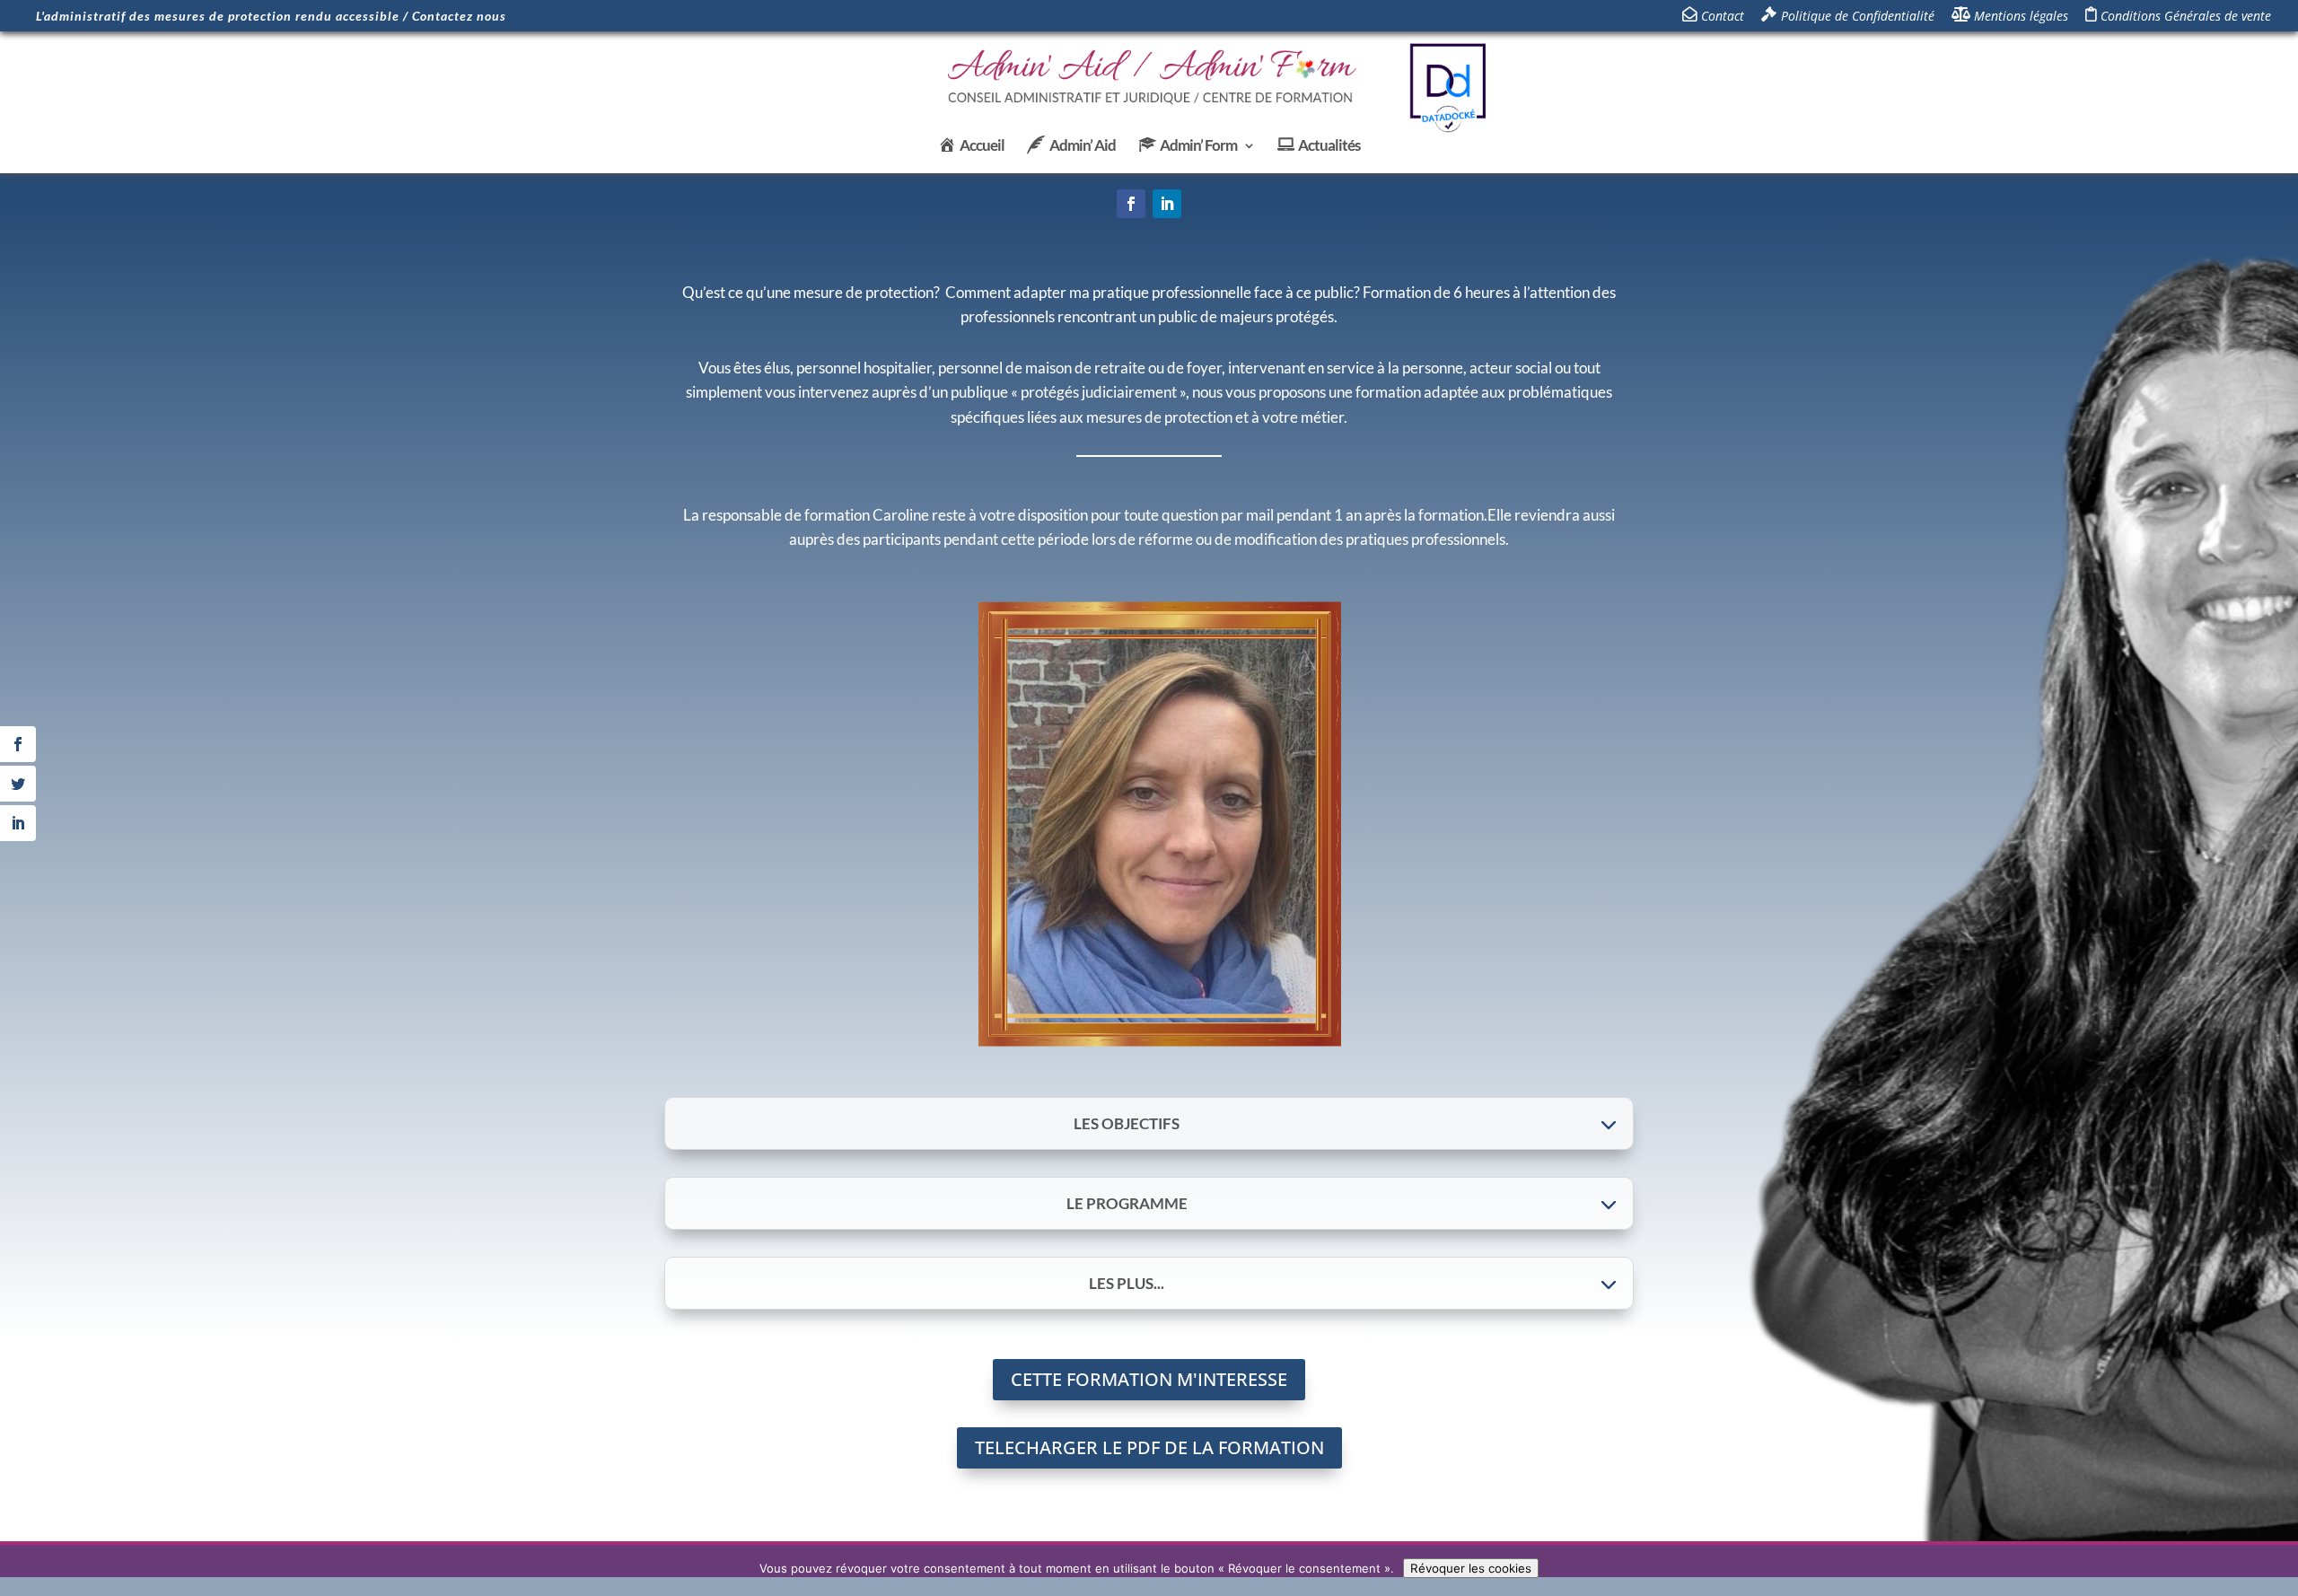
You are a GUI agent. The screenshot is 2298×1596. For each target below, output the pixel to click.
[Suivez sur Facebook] (1131, 204)
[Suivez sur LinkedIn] (1167, 204)
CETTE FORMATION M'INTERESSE (1149, 1379)
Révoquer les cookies (1471, 1568)
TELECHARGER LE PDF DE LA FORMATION (1149, 1447)
